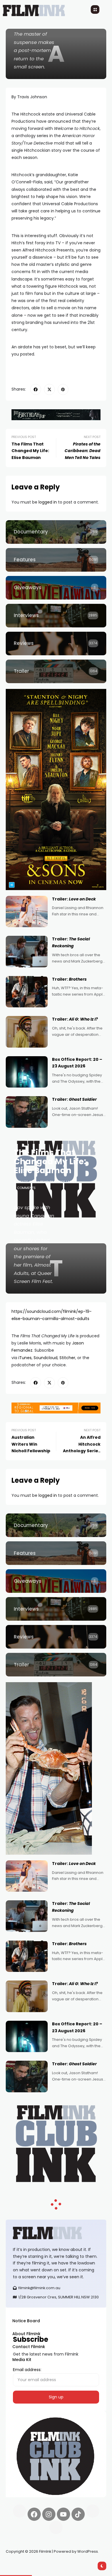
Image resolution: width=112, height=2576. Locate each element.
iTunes (25, 1358)
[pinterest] (63, 389)
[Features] (56, 560)
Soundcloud (46, 1358)
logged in (48, 502)
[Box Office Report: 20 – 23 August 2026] (27, 1072)
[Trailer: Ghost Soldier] (27, 1112)
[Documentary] (56, 532)
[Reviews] (56, 643)
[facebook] (36, 389)
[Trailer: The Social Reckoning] (27, 952)
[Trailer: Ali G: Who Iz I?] (27, 1032)
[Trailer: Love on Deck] (27, 912)
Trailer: (74, 899)
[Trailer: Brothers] (27, 992)
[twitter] (49, 389)
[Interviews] (56, 616)
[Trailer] (56, 671)
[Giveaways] (56, 588)
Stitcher (67, 1358)
